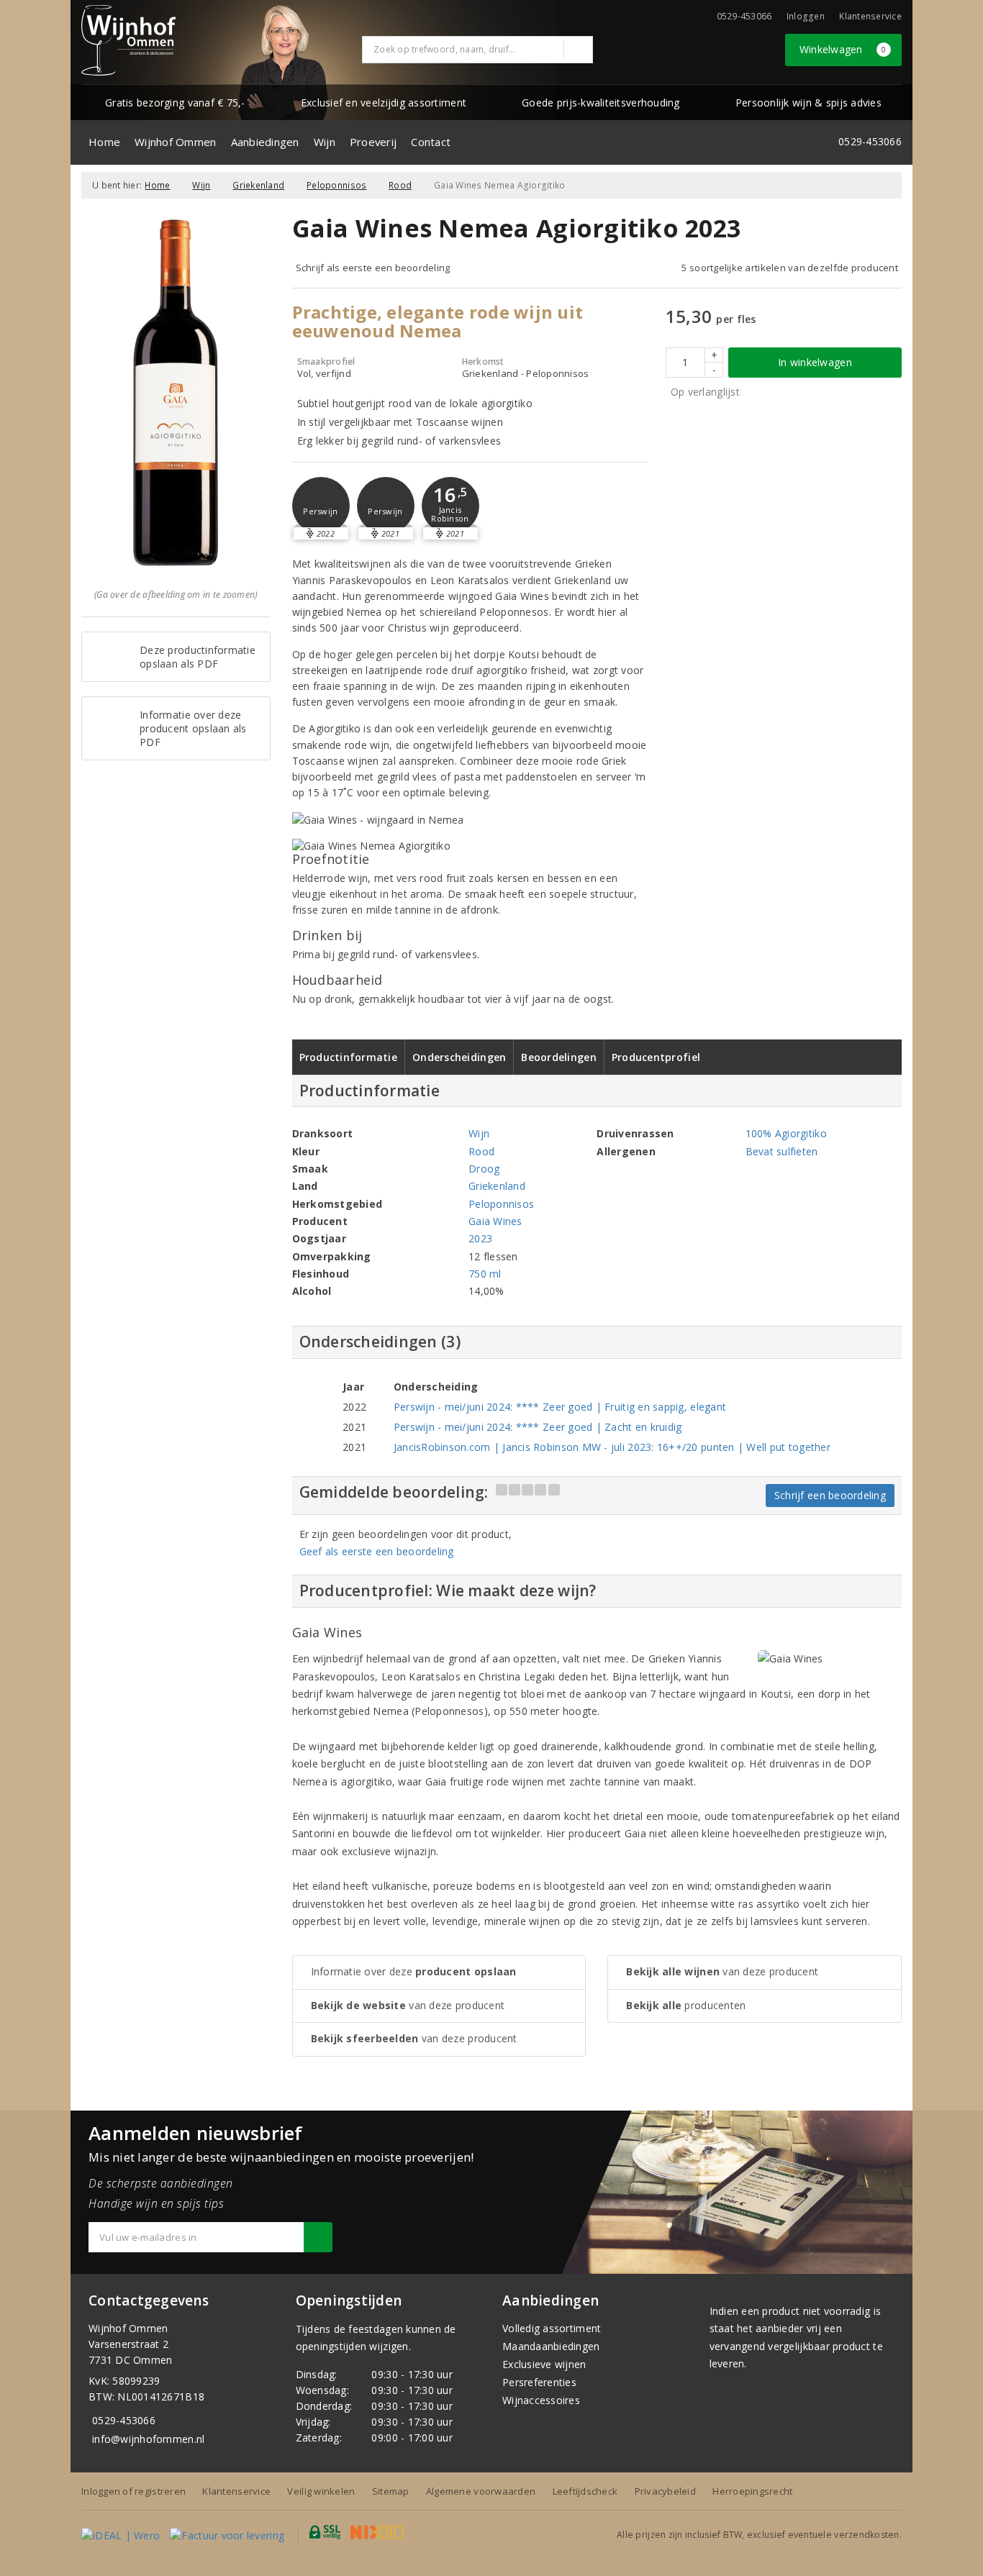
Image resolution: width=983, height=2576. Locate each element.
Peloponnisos (336, 185)
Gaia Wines (495, 1221)
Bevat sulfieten (782, 1151)
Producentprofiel (656, 1057)
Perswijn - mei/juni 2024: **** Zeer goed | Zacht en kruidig (538, 1427)
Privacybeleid (665, 2491)
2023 (480, 1238)
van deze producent (408, 2005)
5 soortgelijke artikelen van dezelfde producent (790, 268)
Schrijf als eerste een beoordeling (373, 268)
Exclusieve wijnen (544, 2364)
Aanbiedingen (265, 142)
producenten (686, 2005)
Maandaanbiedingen (551, 2346)
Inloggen (806, 16)
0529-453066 (124, 2420)
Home (104, 142)
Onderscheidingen (459, 1057)
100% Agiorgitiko (786, 1133)
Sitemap (391, 2491)
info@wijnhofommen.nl (148, 2439)
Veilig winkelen (321, 2491)
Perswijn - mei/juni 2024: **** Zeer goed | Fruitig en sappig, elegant (560, 1407)
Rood (400, 185)
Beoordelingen (558, 1057)
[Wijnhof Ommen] (128, 40)
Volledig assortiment (552, 2328)
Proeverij (373, 142)
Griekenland (258, 185)
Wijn (325, 142)
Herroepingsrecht (752, 2491)
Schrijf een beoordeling (830, 1495)
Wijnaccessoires (541, 2400)
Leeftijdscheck (585, 2491)
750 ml (485, 1274)
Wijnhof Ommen (175, 142)
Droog (484, 1169)
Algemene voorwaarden (481, 2491)
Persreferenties (539, 2382)
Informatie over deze (414, 1971)
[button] (321, 506)
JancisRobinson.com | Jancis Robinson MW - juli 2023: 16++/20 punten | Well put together (612, 1447)
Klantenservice (870, 16)
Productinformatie (349, 1057)
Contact (431, 142)
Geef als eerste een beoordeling (377, 1551)
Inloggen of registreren (133, 2491)
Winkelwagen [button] (843, 49)
